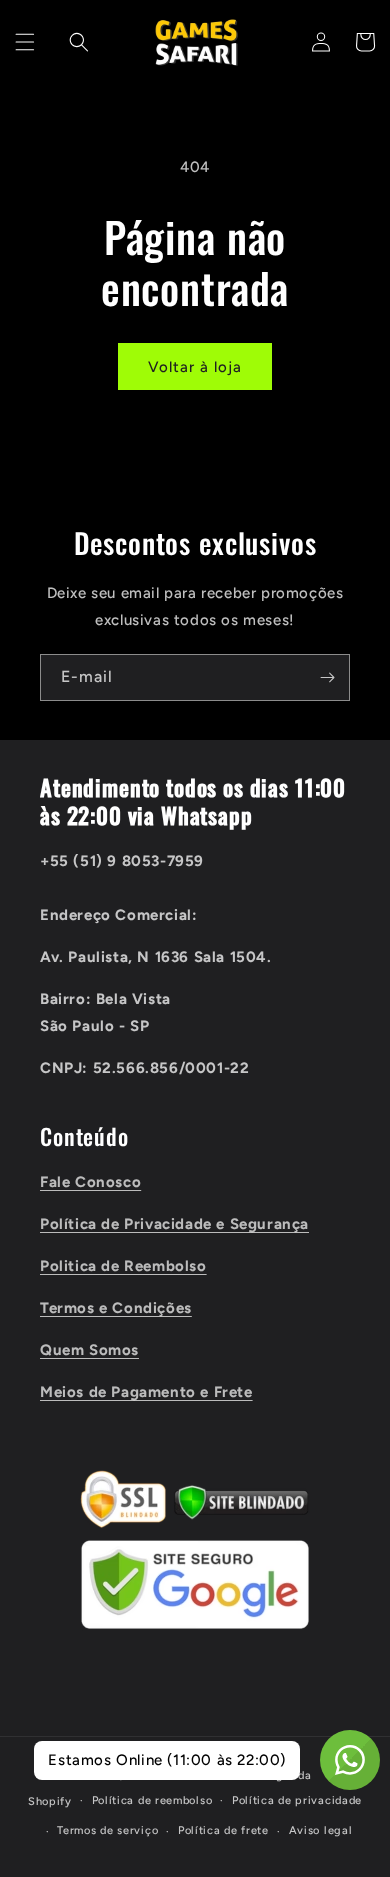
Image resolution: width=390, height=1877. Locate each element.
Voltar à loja (195, 367)
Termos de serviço (107, 1830)
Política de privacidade (297, 1800)
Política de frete (223, 1830)
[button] (25, 42)
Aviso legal (321, 1830)
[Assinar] (327, 677)
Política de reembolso (152, 1800)
